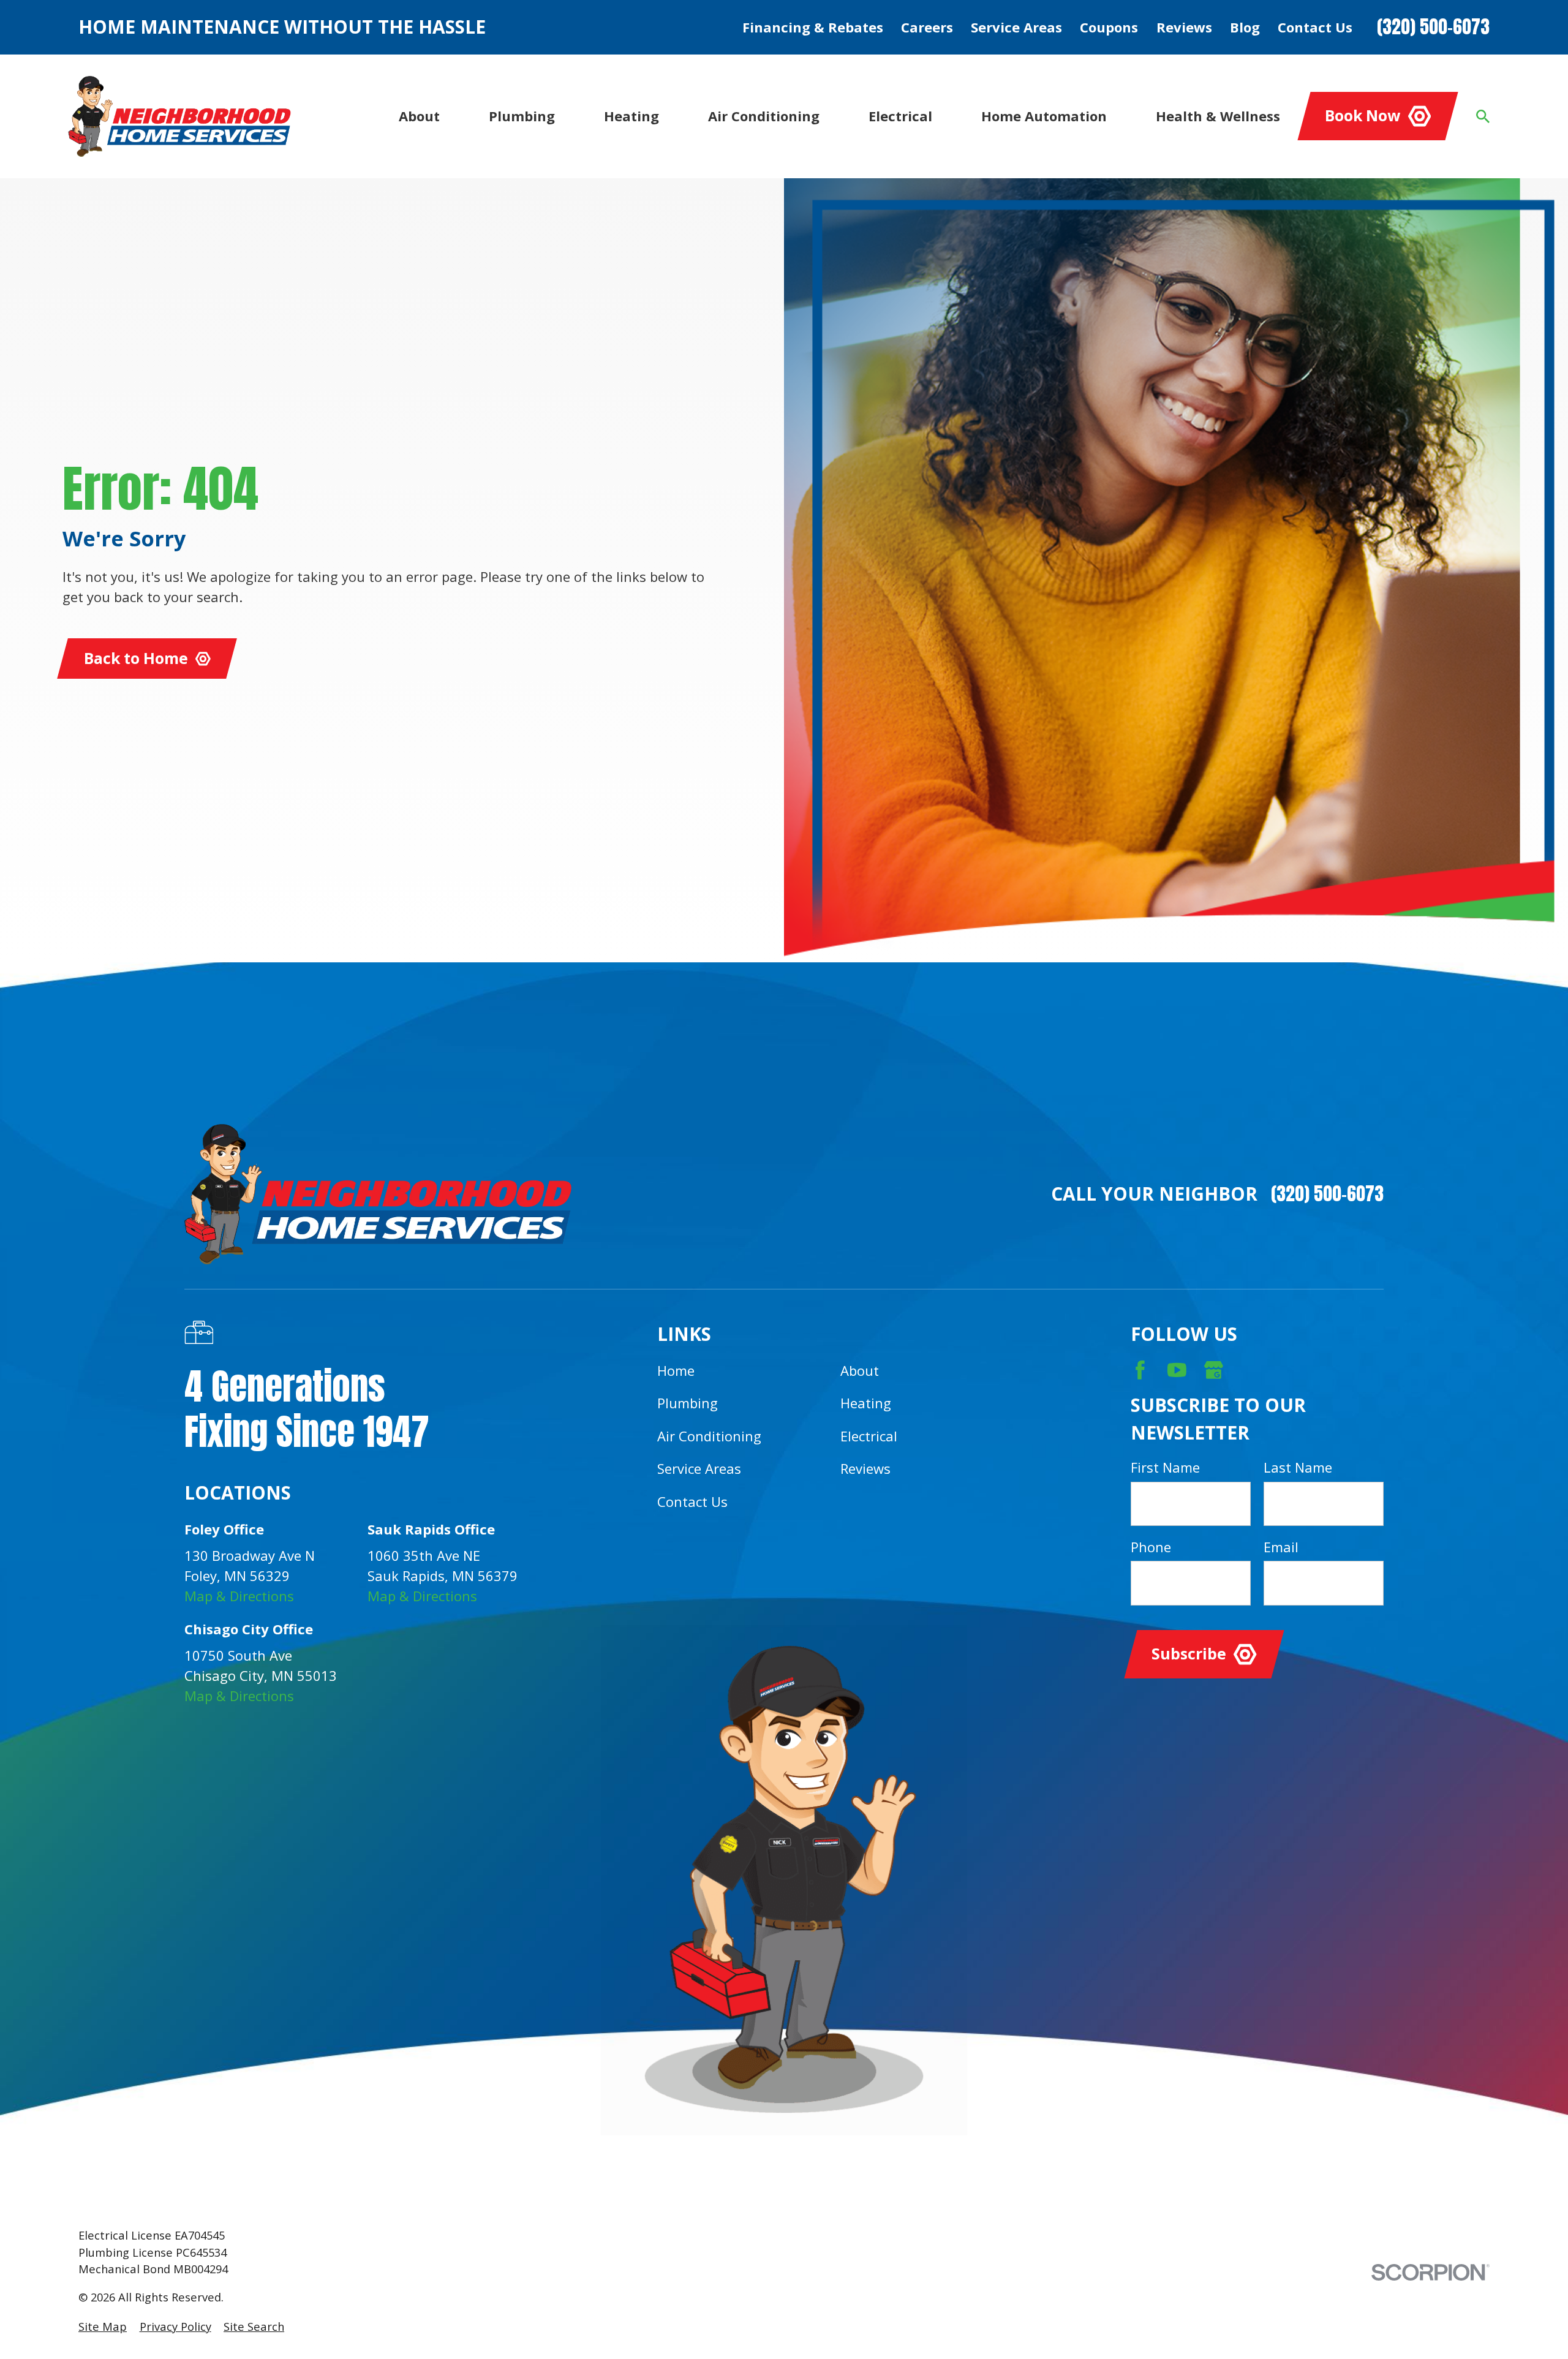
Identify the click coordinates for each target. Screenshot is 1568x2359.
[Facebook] (1140, 1370)
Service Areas (1016, 27)
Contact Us (1315, 27)
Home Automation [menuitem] (1044, 116)
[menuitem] (103, 2326)
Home (676, 1370)
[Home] (179, 116)
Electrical (869, 1436)
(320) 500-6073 (1433, 27)
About (860, 1370)
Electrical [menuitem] (900, 116)
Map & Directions (239, 1596)
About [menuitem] (419, 116)
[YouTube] (1177, 1370)
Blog (1245, 27)
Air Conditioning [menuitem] (764, 116)
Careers (927, 27)
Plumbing (688, 1403)
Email (1281, 1547)
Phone (1151, 1547)
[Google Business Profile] (1214, 1370)
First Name (1165, 1467)
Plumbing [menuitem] (522, 116)
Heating (866, 1403)
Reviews (1184, 27)
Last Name (1298, 1467)
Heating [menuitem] (631, 116)
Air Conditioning (709, 1436)
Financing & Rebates (813, 27)
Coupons (1109, 27)
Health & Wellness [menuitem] (1218, 116)
